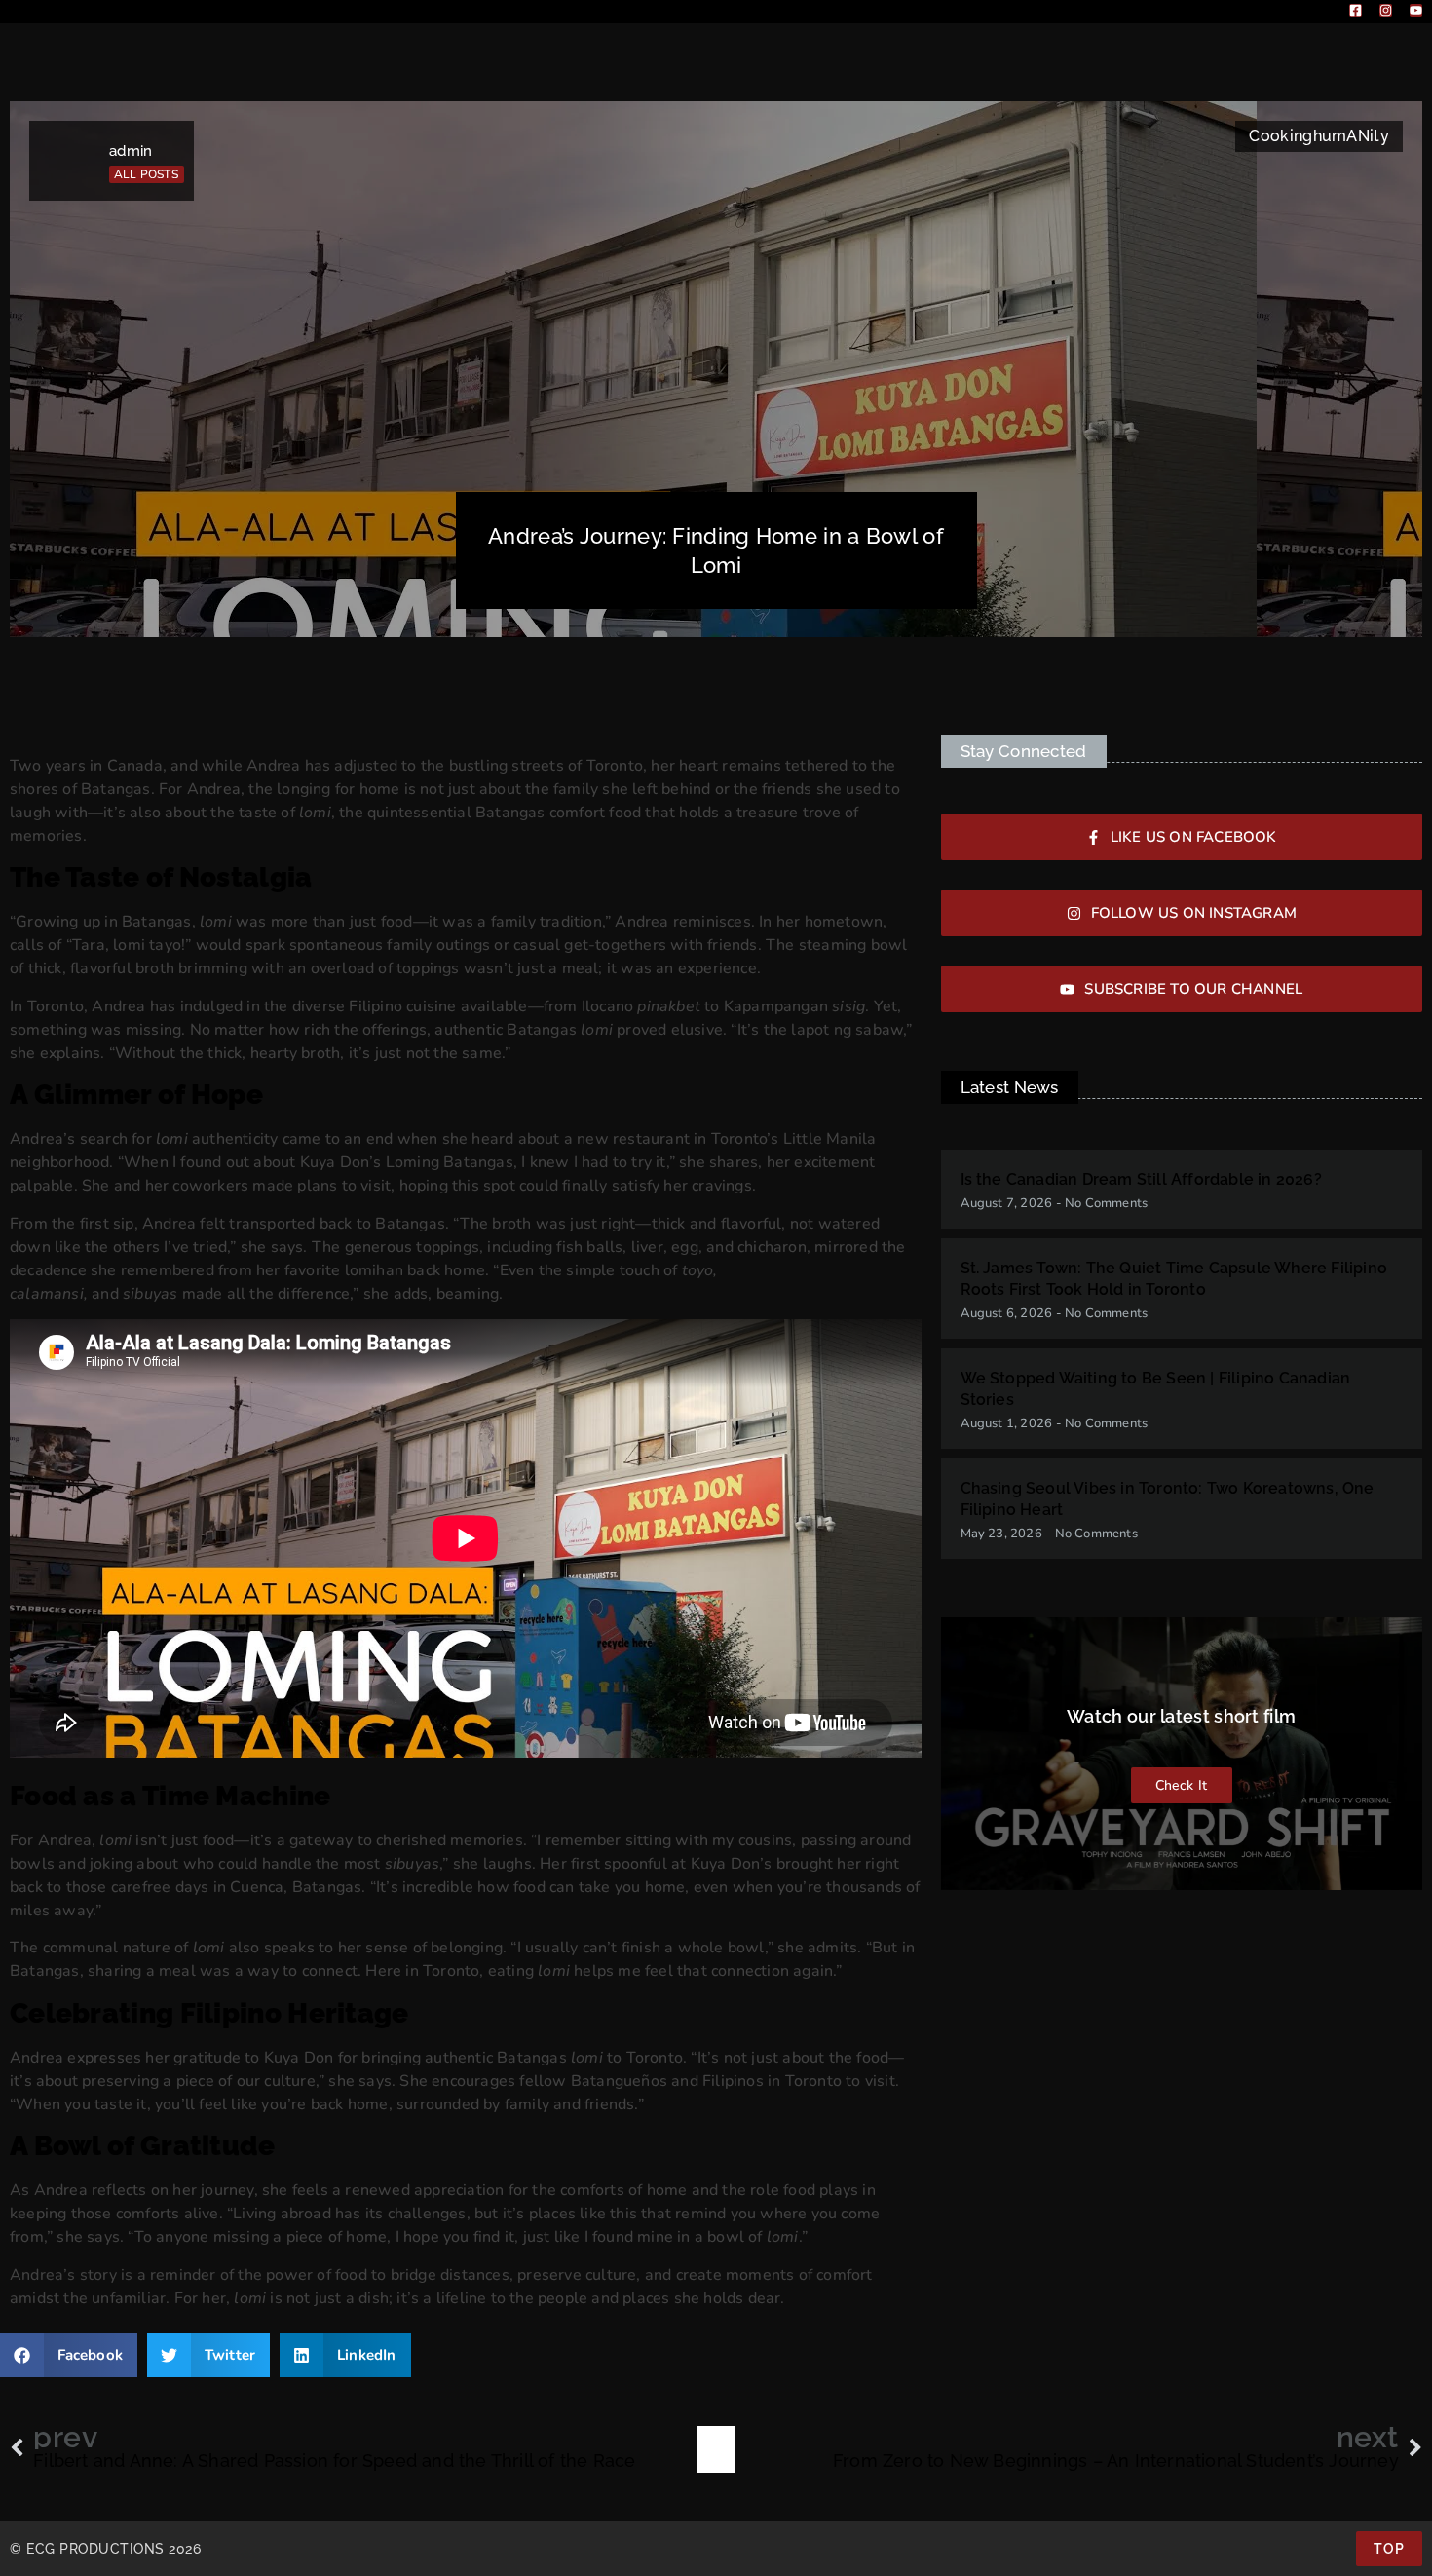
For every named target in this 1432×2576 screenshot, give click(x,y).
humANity (1351, 136)
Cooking (1281, 136)
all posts (146, 174)
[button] (69, 2355)
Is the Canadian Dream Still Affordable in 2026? (1141, 1179)
